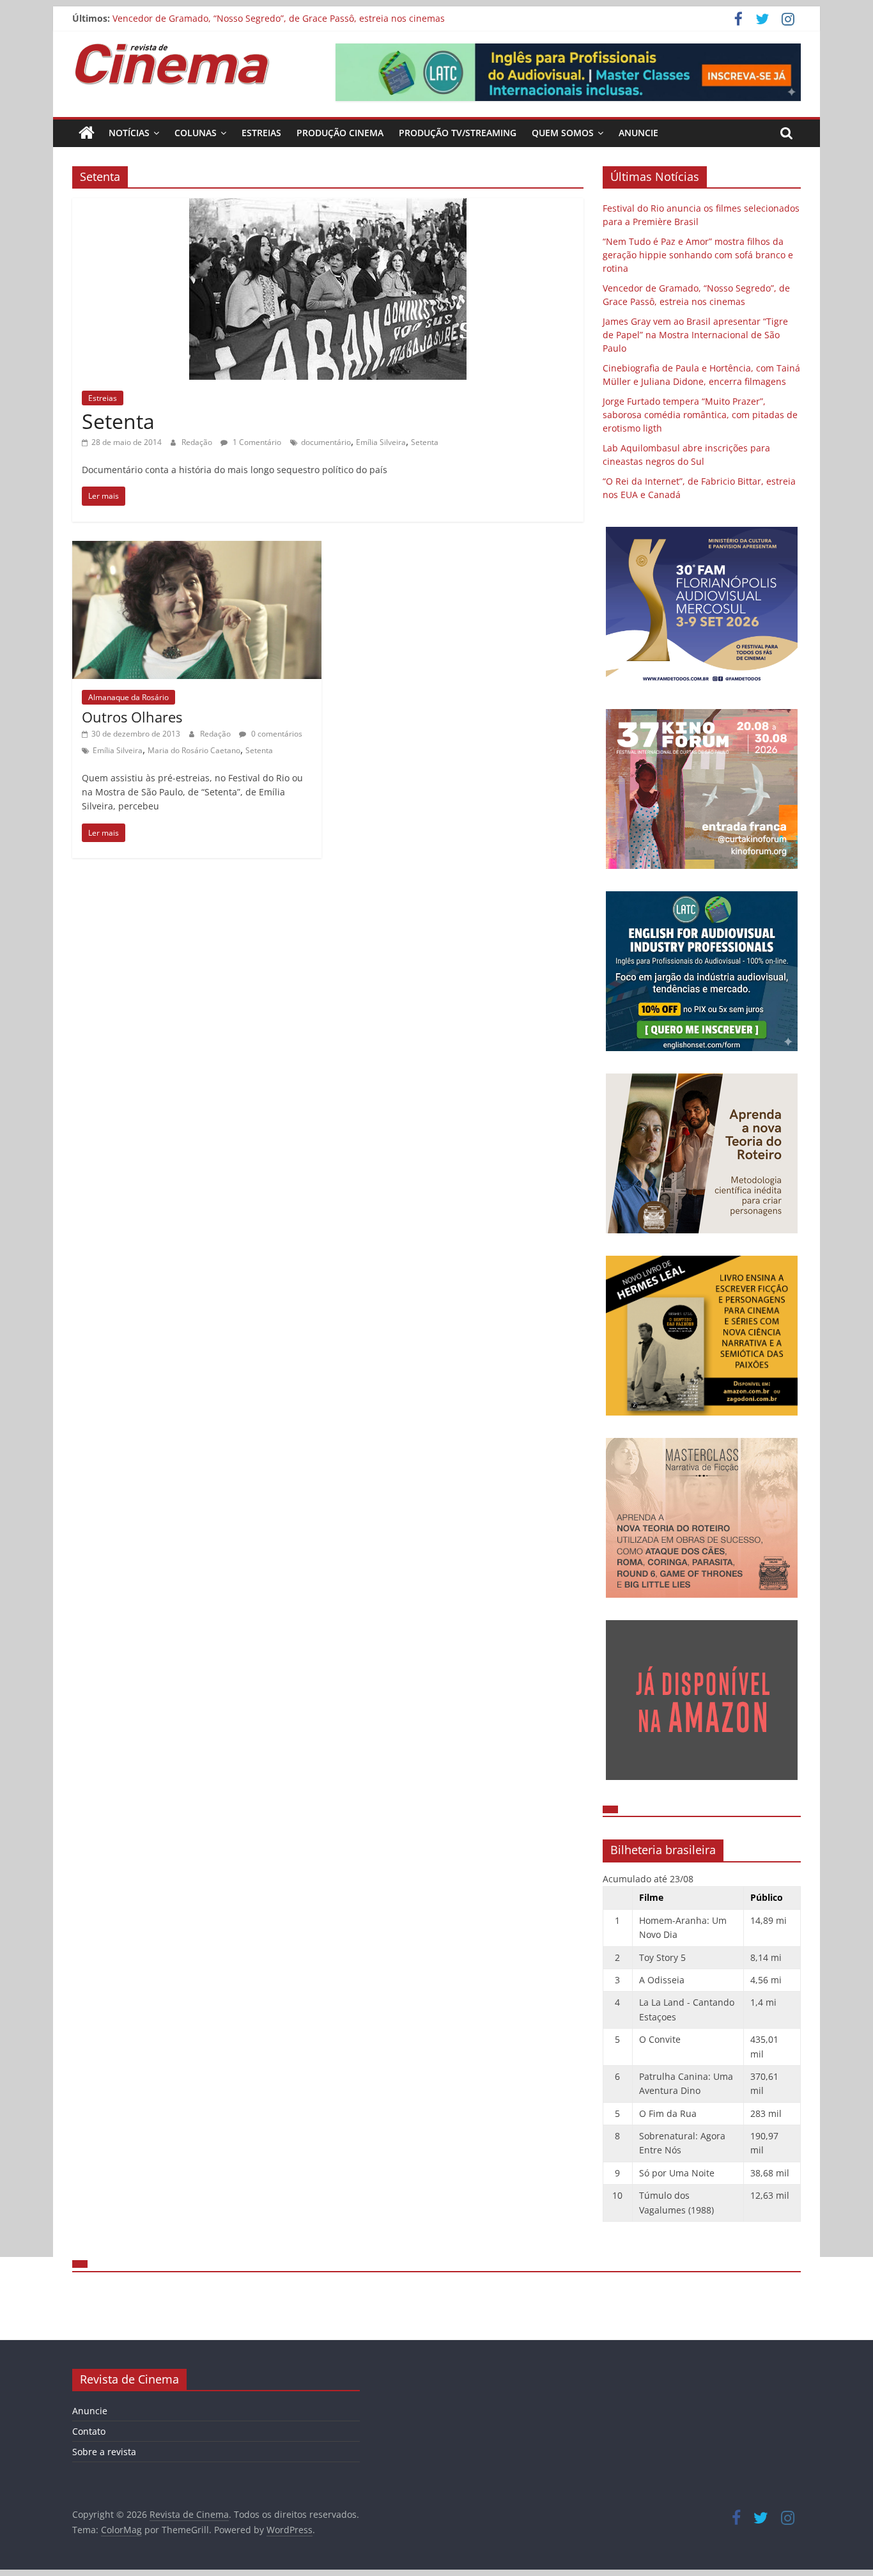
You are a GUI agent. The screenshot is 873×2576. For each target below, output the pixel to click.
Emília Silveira (381, 442)
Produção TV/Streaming (458, 133)
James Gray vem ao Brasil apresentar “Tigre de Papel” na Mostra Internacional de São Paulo (695, 335)
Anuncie (638, 133)
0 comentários (276, 734)
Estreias (261, 133)
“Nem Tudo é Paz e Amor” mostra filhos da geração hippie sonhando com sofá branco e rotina (698, 255)
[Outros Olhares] (197, 549)
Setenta (118, 421)
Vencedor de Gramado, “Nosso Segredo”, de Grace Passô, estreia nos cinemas (279, 18)
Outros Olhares (132, 717)
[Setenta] (328, 206)
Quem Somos (563, 133)
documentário (326, 442)
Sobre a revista (104, 2452)
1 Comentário (256, 442)
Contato (89, 2431)
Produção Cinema (340, 133)
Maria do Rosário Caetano (194, 750)
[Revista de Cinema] (87, 133)
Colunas (196, 133)
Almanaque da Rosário (128, 697)
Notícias (129, 133)
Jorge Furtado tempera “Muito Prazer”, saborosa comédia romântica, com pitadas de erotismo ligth (700, 415)
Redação (198, 442)
